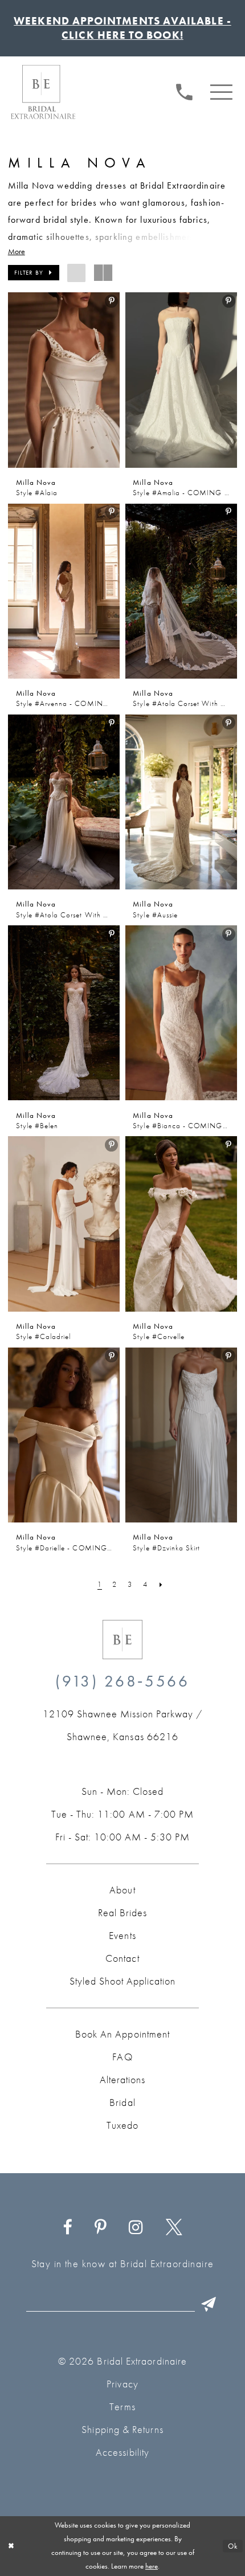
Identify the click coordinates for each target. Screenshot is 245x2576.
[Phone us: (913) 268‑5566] (184, 91)
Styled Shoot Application (122, 1981)
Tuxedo (122, 2125)
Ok (233, 2546)
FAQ (122, 2057)
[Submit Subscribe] (209, 2304)
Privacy (122, 2384)
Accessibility (122, 2452)
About (122, 1890)
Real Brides (122, 1913)
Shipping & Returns (122, 2430)
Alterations (122, 2080)
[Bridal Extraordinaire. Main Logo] (43, 92)
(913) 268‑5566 (122, 1681)
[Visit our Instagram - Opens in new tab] (136, 2228)
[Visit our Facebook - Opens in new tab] (68, 2228)
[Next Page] (162, 1585)
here (152, 2566)
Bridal (122, 2103)
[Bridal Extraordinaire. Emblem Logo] (122, 1640)
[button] (222, 91)
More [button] (17, 252)
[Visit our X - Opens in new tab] (174, 2228)
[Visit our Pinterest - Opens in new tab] (101, 2228)
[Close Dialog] (11, 2546)
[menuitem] (184, 90)
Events (122, 1936)
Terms (122, 2407)
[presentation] (64, 380)
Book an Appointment (122, 2034)
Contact (122, 1958)
